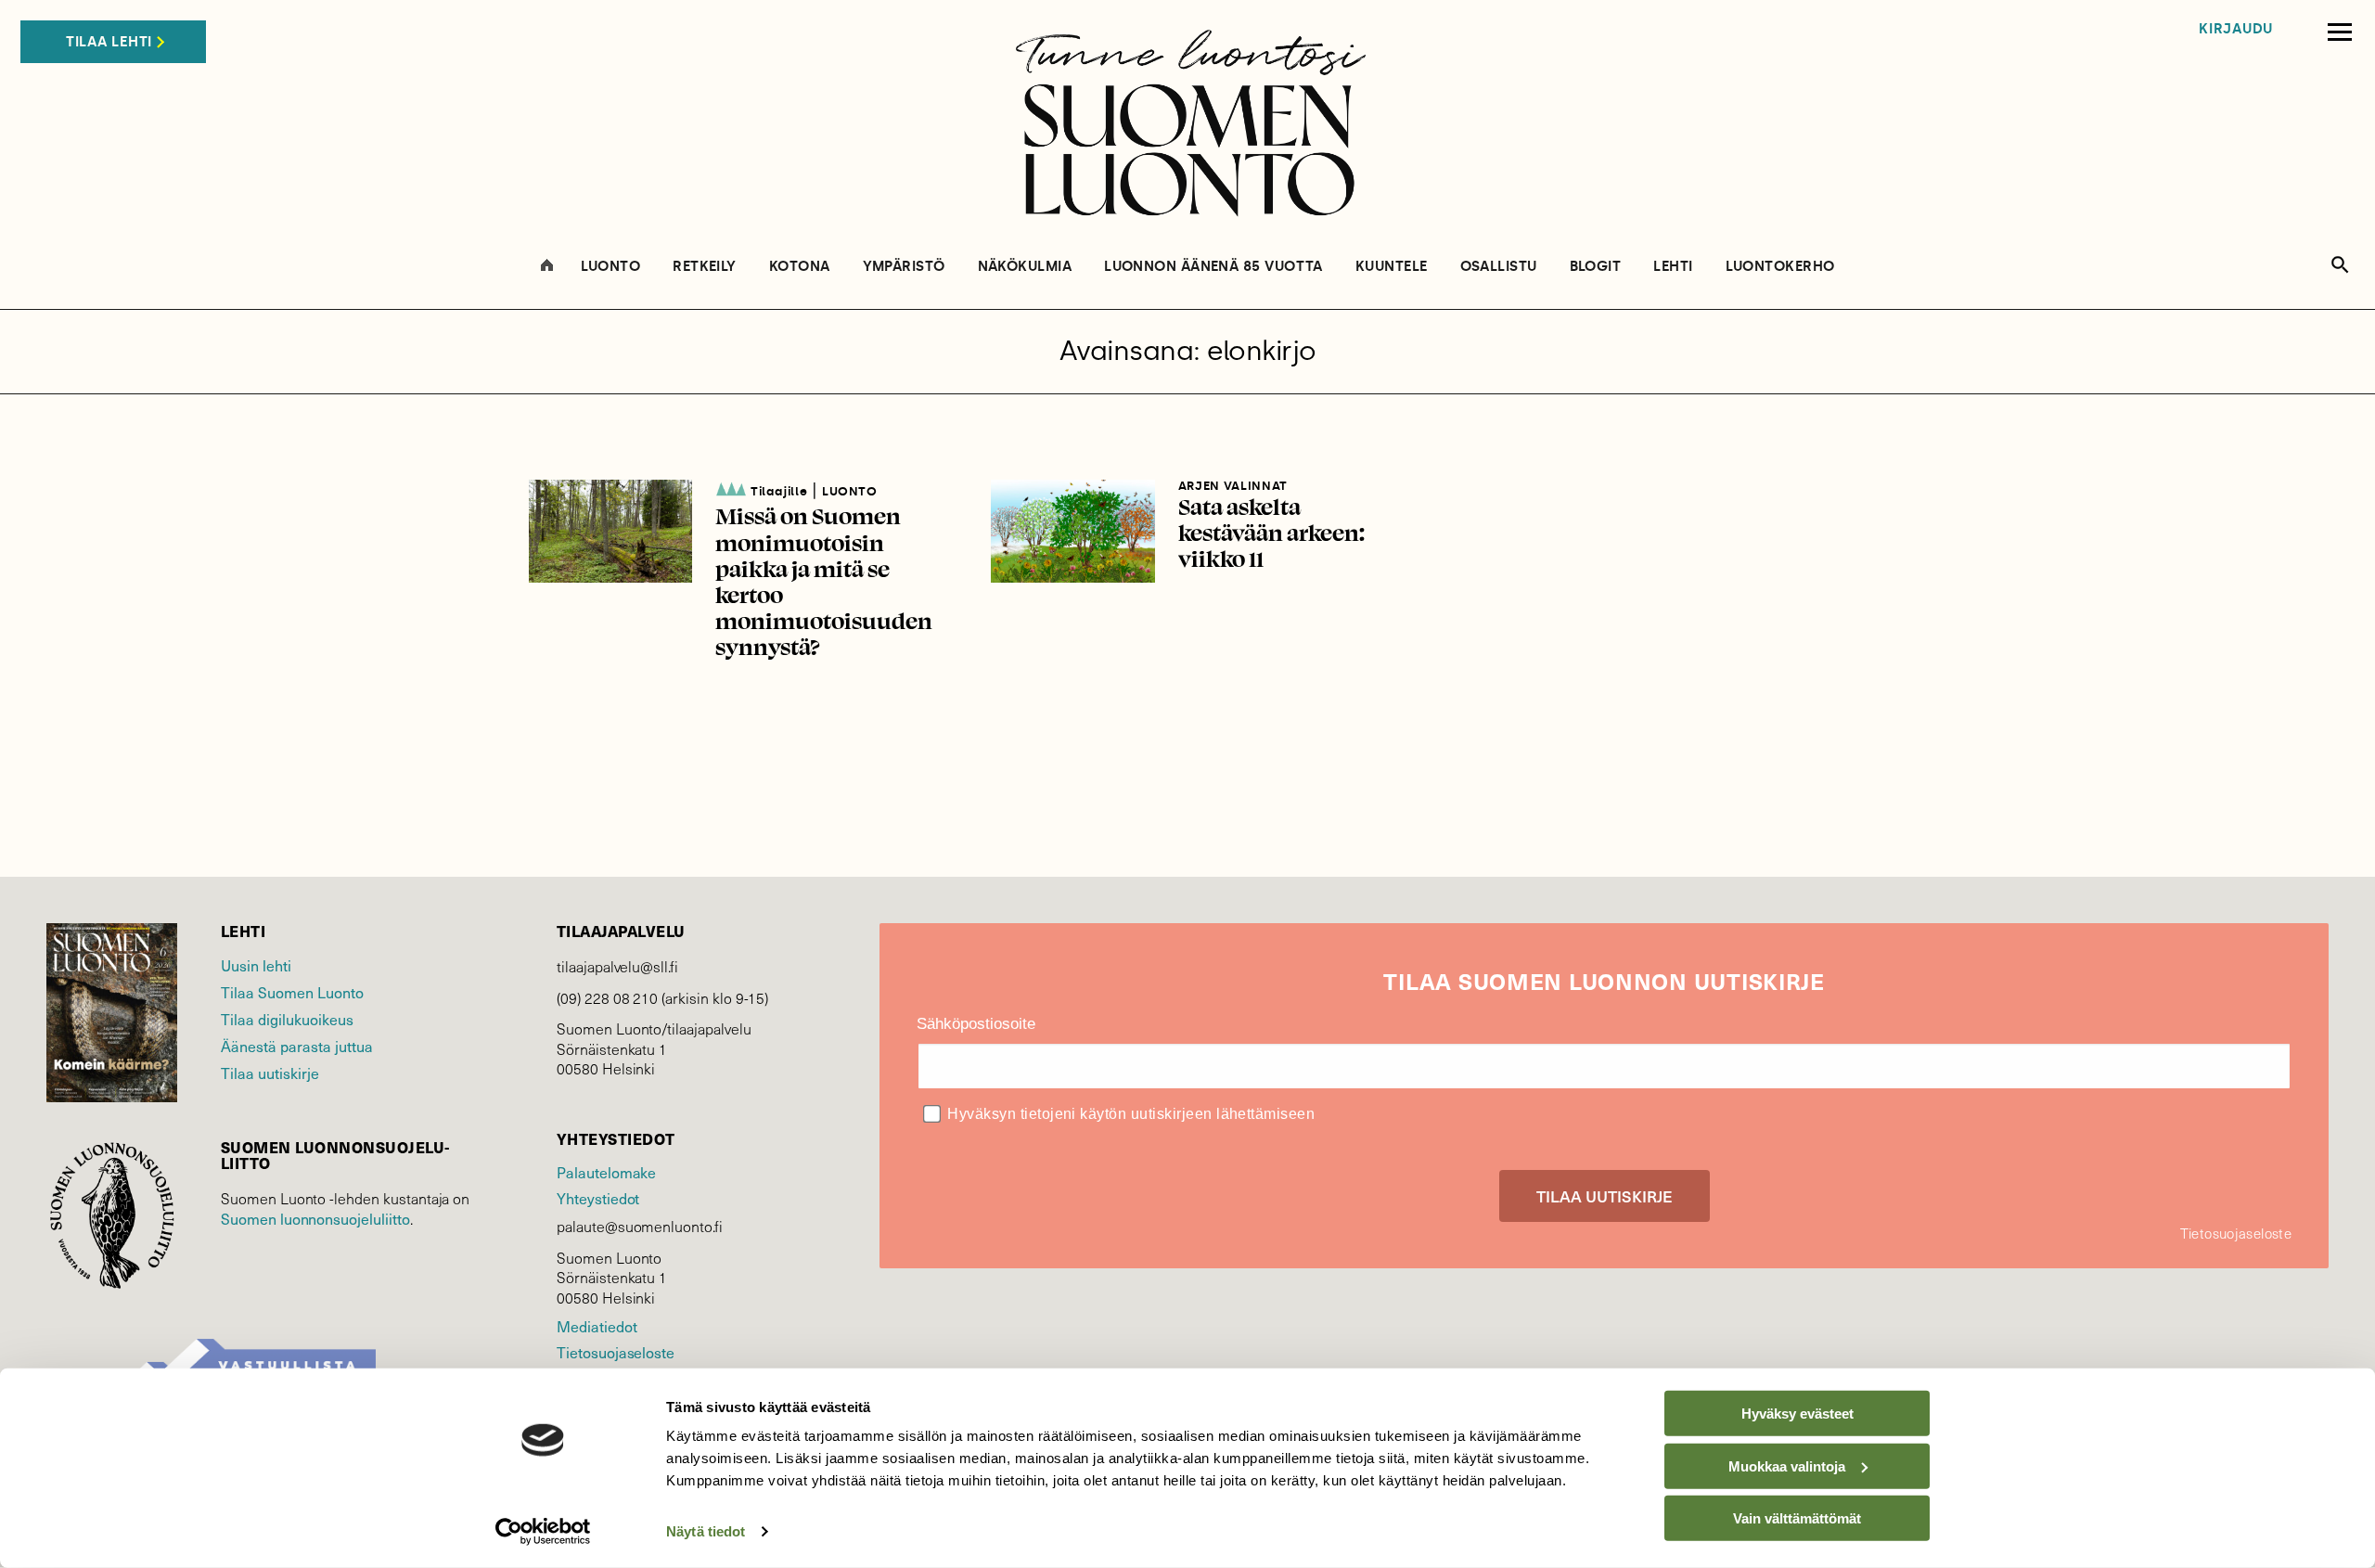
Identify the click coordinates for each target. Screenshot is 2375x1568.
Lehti (1673, 267)
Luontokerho (1780, 267)
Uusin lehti (256, 965)
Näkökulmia (1025, 267)
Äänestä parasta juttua (297, 1046)
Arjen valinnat (1233, 486)
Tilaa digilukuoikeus (287, 1019)
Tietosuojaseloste (616, 1352)
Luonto (611, 267)
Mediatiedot (597, 1326)
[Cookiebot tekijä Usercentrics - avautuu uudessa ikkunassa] (543, 1532)
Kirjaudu (2236, 29)
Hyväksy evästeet (1797, 1414)
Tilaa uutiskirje (270, 1073)
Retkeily (705, 267)
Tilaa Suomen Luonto (292, 992)
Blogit (1596, 267)
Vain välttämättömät (1797, 1518)
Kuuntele (1392, 267)
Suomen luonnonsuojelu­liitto (315, 1218)
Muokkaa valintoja (1787, 1465)
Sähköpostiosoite (976, 1024)
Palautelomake (606, 1172)
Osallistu (1499, 267)
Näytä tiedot (706, 1531)
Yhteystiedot (598, 1198)
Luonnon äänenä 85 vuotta (1213, 267)
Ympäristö (904, 267)
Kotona (800, 267)
